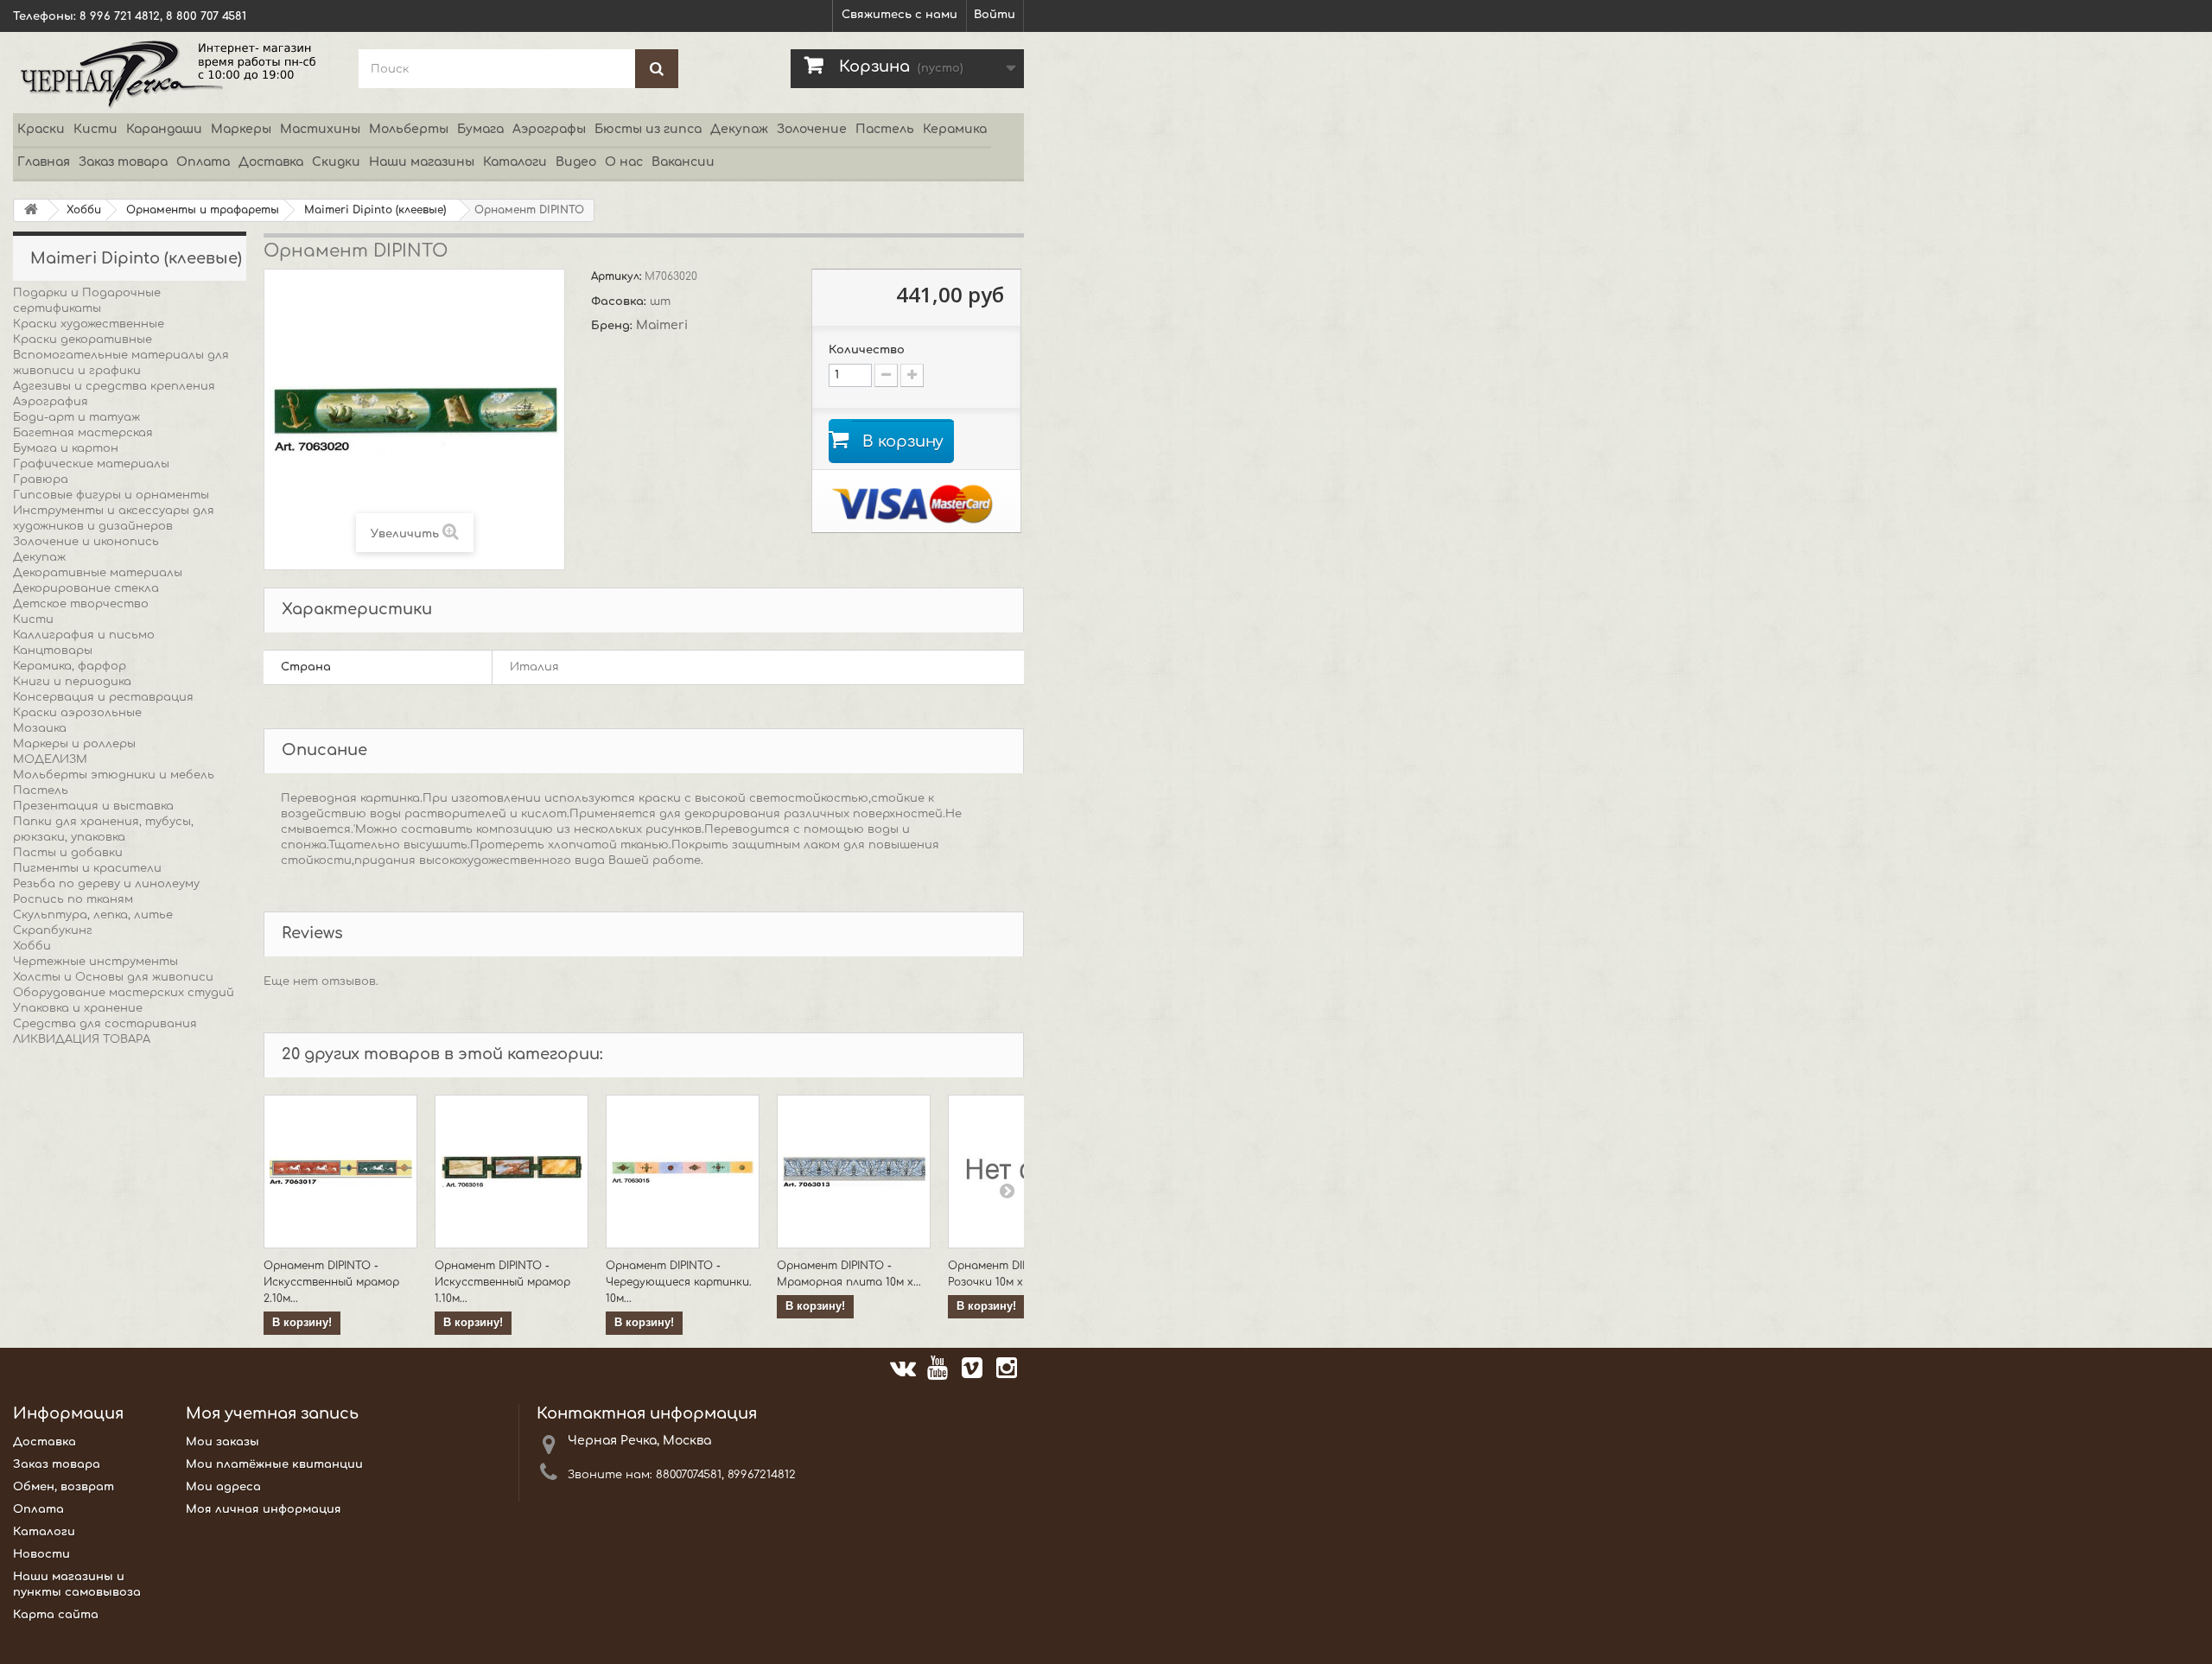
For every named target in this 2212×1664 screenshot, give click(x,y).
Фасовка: (620, 302)
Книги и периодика (72, 682)
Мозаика (40, 728)
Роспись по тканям (73, 899)
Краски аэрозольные (77, 713)
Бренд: (613, 326)
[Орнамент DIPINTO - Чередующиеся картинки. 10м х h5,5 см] (683, 1172)
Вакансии (683, 162)
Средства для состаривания (105, 1024)
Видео (576, 162)
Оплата (203, 162)
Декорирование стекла (86, 588)
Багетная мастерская (83, 433)
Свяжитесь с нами (899, 15)
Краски (41, 129)
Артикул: (618, 276)
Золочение (812, 129)
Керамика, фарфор (70, 666)
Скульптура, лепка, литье (93, 915)
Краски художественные (89, 324)
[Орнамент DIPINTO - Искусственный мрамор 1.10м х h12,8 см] (512, 1172)
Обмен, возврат (64, 1487)
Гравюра (41, 480)
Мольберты (409, 129)
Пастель (885, 129)
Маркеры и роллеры (74, 744)
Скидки (336, 162)
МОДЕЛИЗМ (50, 759)
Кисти (95, 129)
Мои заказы (222, 1442)
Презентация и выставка (93, 806)
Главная (44, 162)
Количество (867, 350)
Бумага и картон (66, 448)
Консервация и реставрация (103, 697)
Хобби (32, 946)
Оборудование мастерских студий (124, 993)
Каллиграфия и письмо (84, 635)
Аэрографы (549, 129)
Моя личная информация (264, 1509)
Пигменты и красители (87, 868)
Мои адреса (223, 1487)
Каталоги (515, 162)
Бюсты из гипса (648, 129)
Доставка (271, 162)
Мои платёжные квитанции (274, 1464)
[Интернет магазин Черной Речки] (173, 73)
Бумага (480, 129)
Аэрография (51, 402)
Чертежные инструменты (95, 962)
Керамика (955, 129)
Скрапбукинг (53, 930)
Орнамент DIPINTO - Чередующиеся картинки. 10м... (679, 1282)
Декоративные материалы (98, 573)
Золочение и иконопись (86, 542)
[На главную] (31, 210)
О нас (624, 162)
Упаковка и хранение (78, 1008)
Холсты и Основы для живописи (113, 977)
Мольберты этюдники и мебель (114, 775)
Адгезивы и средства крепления (114, 386)
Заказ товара (123, 162)
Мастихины (320, 129)
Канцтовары (53, 651)
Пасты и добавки (68, 853)
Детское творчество (81, 604)
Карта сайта (56, 1615)
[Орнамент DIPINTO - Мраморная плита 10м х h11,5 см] (854, 1172)
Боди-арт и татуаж (76, 417)
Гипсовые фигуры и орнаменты (111, 495)
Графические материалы (91, 464)
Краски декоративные (83, 340)
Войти (995, 15)
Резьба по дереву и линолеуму (106, 884)
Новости (41, 1554)
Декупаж (739, 129)
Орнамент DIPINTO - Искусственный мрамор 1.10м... (502, 1282)
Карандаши (164, 129)
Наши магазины (422, 162)
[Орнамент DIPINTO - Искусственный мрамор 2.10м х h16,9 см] (340, 1172)
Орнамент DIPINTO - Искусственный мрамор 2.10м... (331, 1282)
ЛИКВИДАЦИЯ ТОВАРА (82, 1039)
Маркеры (241, 129)
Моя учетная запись (272, 1413)
